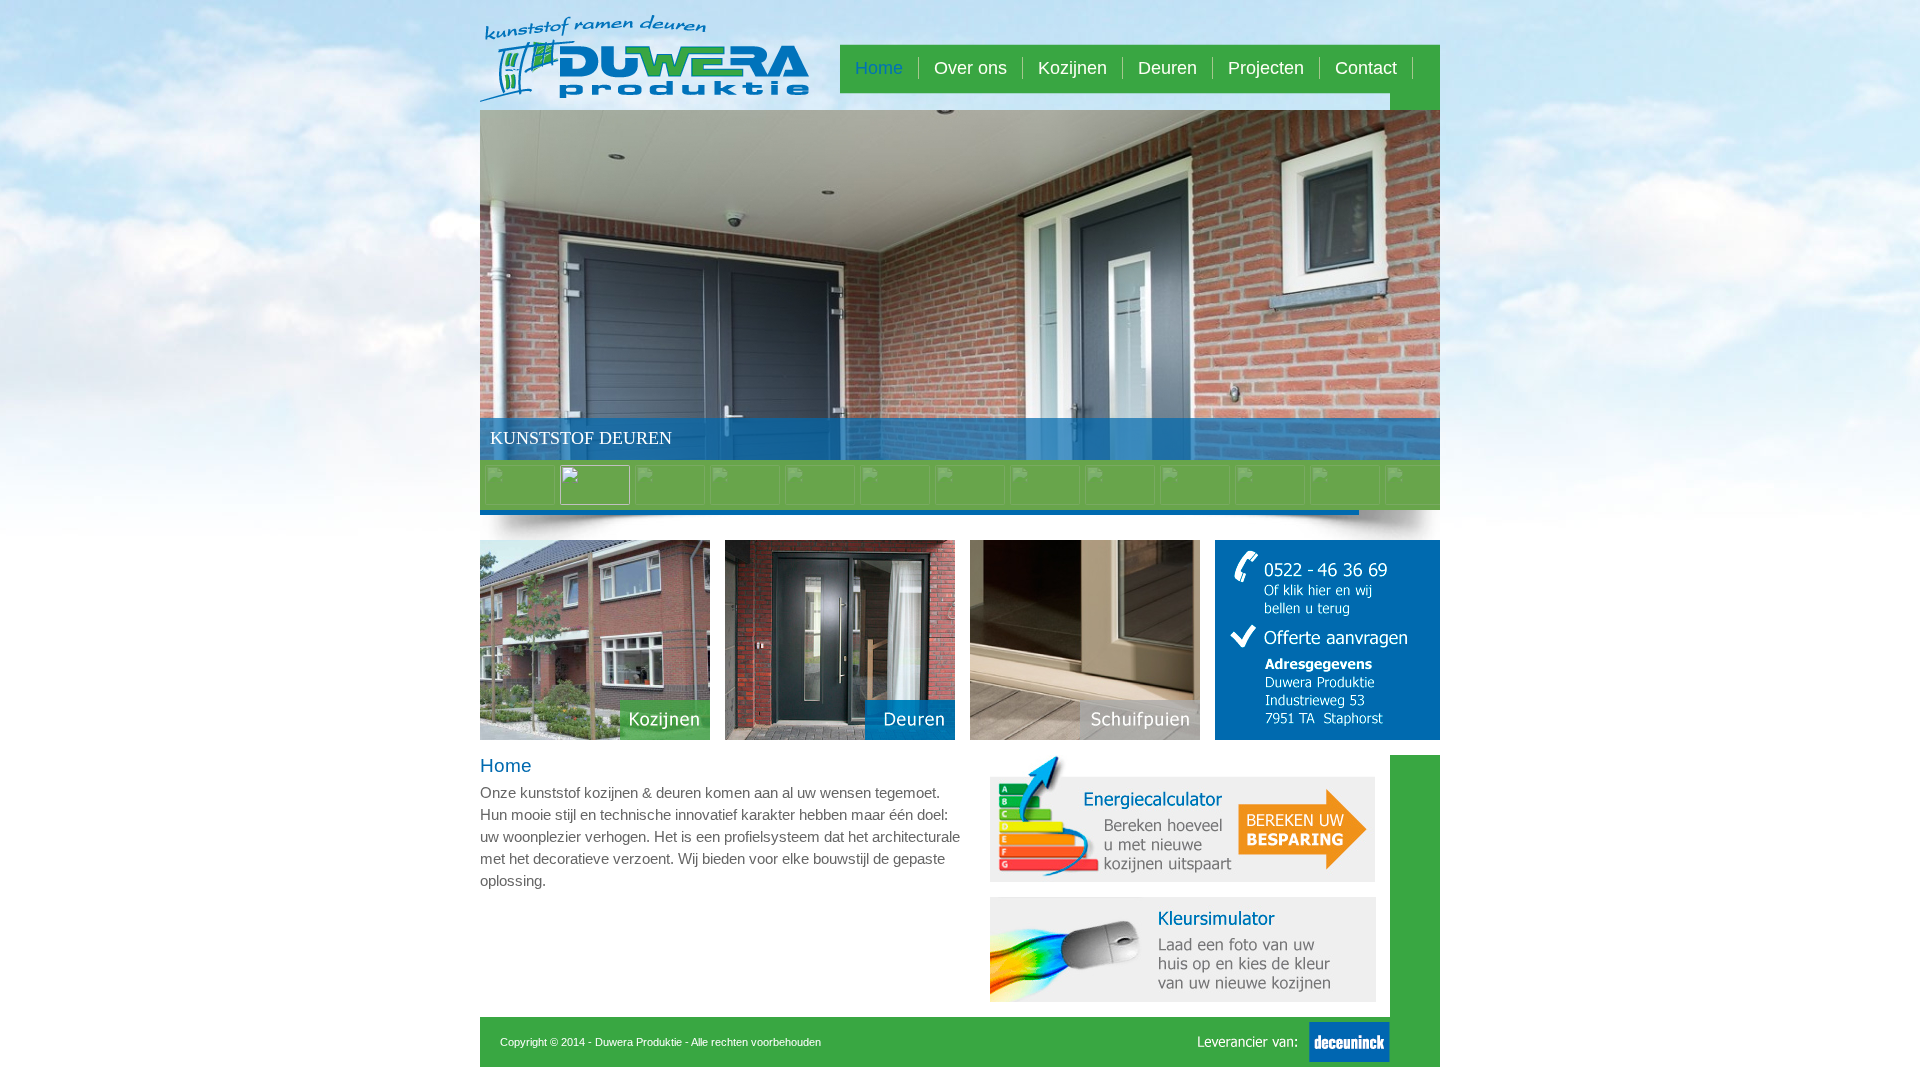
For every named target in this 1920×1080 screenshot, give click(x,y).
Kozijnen (1072, 68)
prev (533, 303)
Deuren (1167, 68)
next (1386, 303)
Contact (1366, 68)
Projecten (1266, 68)
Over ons (970, 68)
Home (879, 68)
